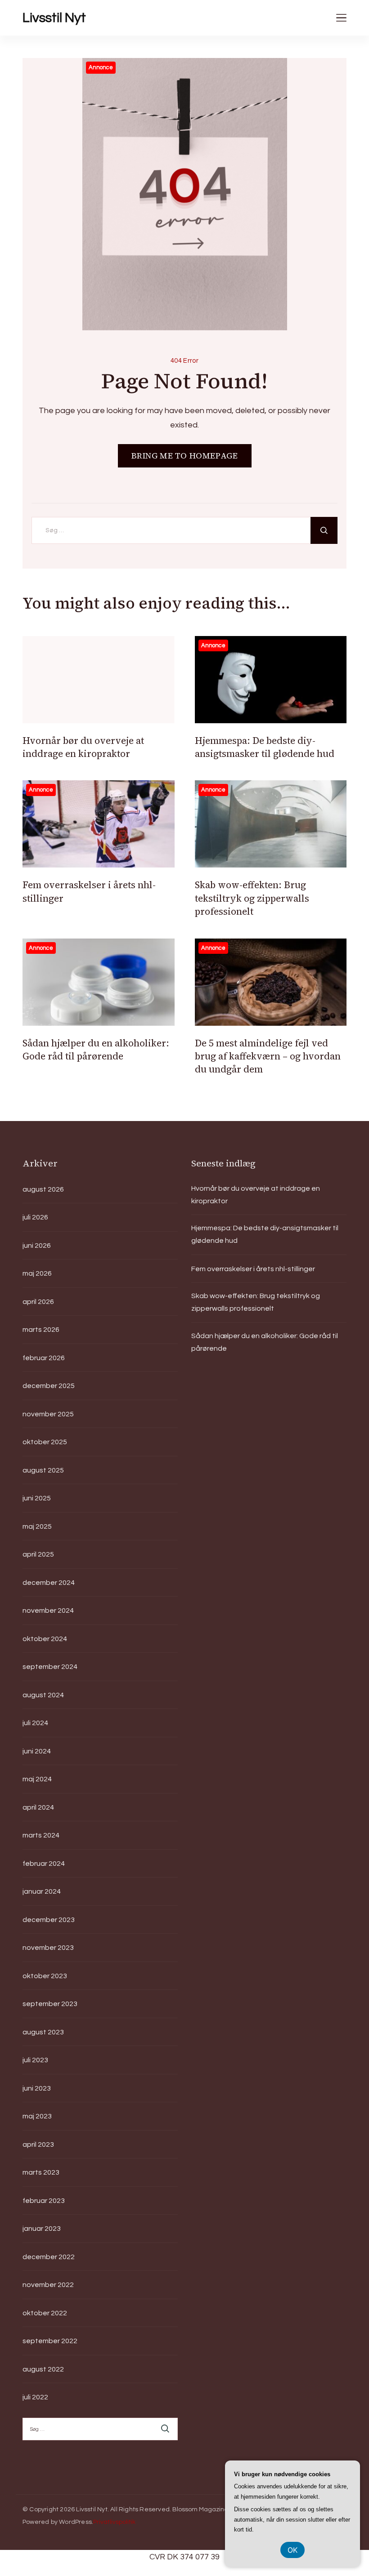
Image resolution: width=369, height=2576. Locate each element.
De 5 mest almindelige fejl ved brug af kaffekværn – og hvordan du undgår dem (268, 1056)
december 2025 (49, 1386)
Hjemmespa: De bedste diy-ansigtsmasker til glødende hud (265, 747)
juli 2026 (35, 1217)
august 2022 (43, 2369)
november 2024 (48, 1611)
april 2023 (38, 2144)
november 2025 (48, 1414)
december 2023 (49, 1920)
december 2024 (49, 1583)
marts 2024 (41, 1835)
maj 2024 (37, 1779)
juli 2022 (35, 2397)
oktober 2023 (45, 1976)
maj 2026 (37, 1273)
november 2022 (48, 2285)
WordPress (75, 2522)
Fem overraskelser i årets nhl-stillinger (253, 1269)
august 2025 (43, 1470)
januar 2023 (42, 2229)
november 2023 (48, 1948)
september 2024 (50, 1667)
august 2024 (43, 1695)
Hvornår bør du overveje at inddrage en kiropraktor (83, 747)
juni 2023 (37, 2088)
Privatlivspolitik (114, 2522)
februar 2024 (44, 1864)
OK (292, 2550)
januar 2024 (42, 1891)
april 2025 (38, 1554)
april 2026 (38, 1302)
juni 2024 (37, 1751)
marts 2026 (41, 1330)
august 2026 (43, 1189)
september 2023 (50, 2004)
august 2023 (43, 2032)
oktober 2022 (45, 2313)
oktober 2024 (45, 1639)
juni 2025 (37, 1498)
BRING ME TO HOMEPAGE (185, 456)
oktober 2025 (45, 1442)
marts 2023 (41, 2172)
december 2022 (49, 2257)
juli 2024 (35, 1723)
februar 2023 (44, 2201)
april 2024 (38, 1807)
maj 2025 (37, 1526)
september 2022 (50, 2341)
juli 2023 (35, 2060)
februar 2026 (44, 1358)
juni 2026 (37, 1246)
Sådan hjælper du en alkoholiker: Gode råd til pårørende (96, 1050)
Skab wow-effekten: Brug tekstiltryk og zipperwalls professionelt (252, 898)
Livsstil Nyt (54, 18)
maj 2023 (37, 2116)
